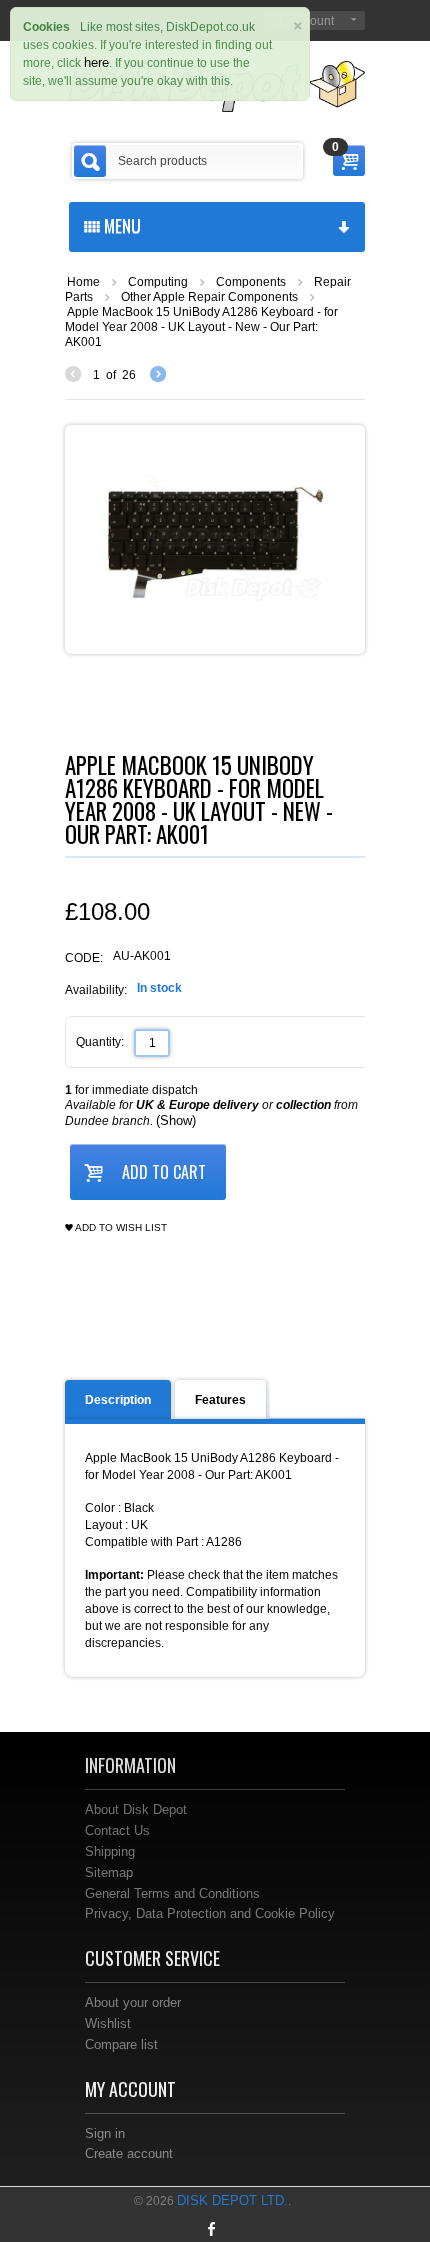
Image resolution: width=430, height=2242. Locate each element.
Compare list (121, 2044)
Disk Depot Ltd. (232, 2200)
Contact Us (117, 1830)
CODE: (84, 958)
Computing (158, 282)
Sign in (105, 2133)
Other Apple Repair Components (209, 297)
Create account (129, 2153)
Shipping (110, 1851)
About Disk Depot (136, 1809)
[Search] (90, 161)
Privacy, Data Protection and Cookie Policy (210, 1913)
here (96, 62)
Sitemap (109, 1872)
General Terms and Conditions (172, 1893)
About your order (133, 2002)
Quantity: (100, 1042)
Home (83, 282)
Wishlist (108, 2023)
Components (251, 282)
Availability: (96, 990)
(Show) (176, 1120)
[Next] (158, 374)
